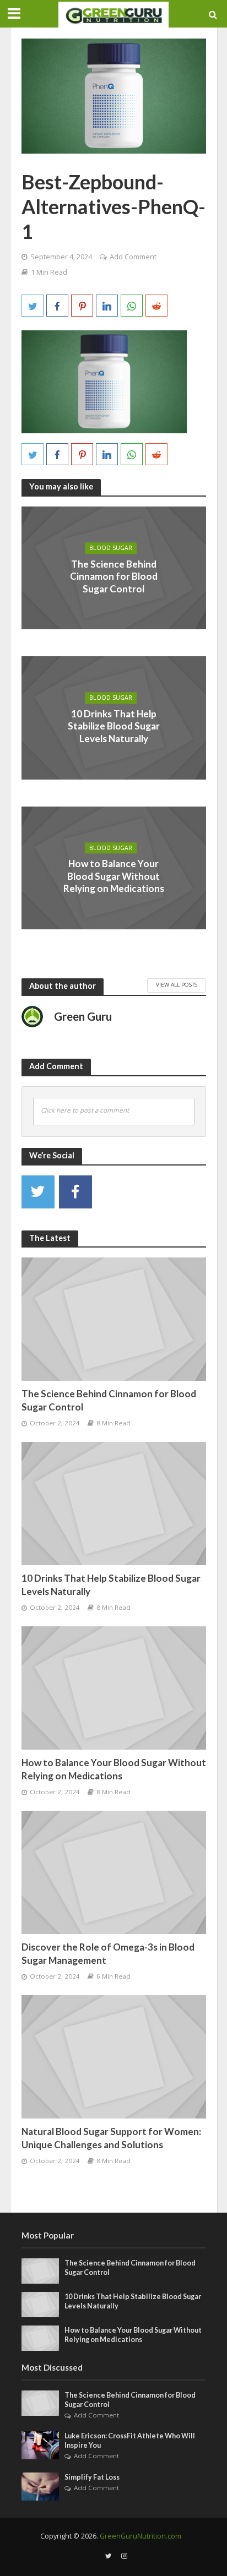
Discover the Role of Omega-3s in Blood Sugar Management (108, 1954)
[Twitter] (38, 1192)
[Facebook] (75, 1192)
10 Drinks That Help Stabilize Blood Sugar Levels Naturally (114, 726)
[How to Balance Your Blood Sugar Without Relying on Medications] (114, 1687)
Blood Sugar (111, 548)
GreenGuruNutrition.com (140, 2536)
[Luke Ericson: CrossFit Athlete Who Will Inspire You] (40, 2444)
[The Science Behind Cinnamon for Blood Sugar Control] (114, 1319)
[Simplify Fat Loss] (40, 2486)
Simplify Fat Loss (92, 2477)
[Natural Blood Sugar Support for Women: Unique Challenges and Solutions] (114, 2056)
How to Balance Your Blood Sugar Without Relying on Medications (114, 876)
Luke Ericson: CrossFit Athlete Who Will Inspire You (130, 2441)
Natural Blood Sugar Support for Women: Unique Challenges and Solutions (111, 2138)
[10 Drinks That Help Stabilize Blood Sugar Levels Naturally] (114, 1503)
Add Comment (133, 257)
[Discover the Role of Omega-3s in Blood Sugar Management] (114, 1872)
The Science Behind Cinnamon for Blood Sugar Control (114, 576)
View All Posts (177, 984)
